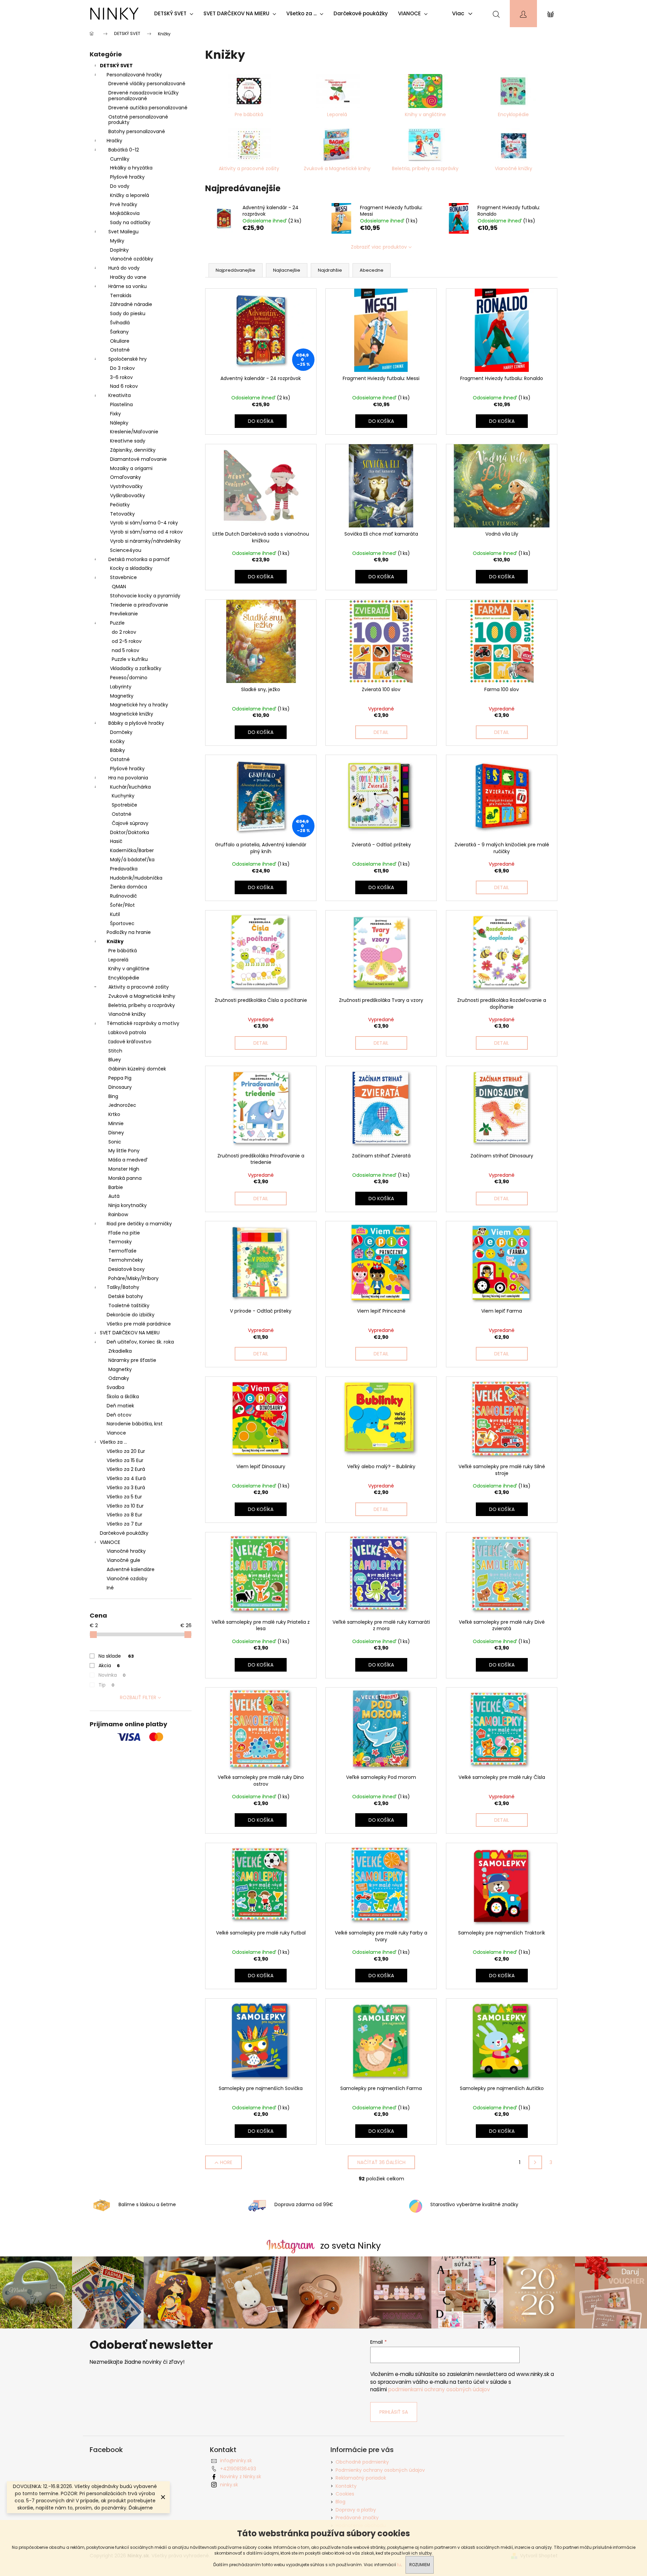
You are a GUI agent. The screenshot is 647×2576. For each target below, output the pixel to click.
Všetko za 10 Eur (125, 1506)
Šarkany (119, 332)
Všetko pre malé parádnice (139, 1324)
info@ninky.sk (236, 2461)
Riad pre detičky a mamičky (139, 1224)
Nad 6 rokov (124, 386)
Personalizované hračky (134, 75)
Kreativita (120, 395)
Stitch (115, 1051)
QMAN (119, 587)
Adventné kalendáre (131, 1569)
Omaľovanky (125, 477)
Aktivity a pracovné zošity (139, 987)
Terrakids (121, 295)
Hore (226, 2162)
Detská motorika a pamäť (139, 559)
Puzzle (117, 623)
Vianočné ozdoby (127, 1579)
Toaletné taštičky (129, 1305)
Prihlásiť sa (394, 2412)
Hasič (116, 841)
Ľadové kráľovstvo (130, 1042)
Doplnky (119, 250)
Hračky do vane (128, 277)
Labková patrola (127, 1032)
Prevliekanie (124, 614)
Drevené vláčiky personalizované (147, 84)
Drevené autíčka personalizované (148, 108)
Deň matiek (120, 1406)
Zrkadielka (120, 1351)
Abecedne (372, 270)
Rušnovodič (123, 896)
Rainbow (118, 1214)
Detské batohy (126, 1296)
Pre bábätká (123, 951)
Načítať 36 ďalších (381, 2162)
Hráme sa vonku (128, 286)
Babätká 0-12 (124, 150)
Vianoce (116, 1433)
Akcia (109, 1665)
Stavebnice (123, 577)
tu (399, 2565)
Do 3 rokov (122, 368)
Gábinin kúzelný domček (137, 1069)
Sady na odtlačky (130, 222)
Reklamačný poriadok (361, 2478)
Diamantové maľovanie (138, 459)
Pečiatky (120, 505)
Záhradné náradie (131, 304)
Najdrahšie (330, 270)
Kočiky (117, 741)
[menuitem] (175, 14)
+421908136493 (238, 2469)
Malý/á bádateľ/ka (132, 860)
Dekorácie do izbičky (131, 1315)
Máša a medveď (128, 1160)
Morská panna (125, 1178)
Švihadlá (120, 323)
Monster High (124, 1169)
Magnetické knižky (132, 714)
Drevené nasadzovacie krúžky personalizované (143, 96)
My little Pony (124, 1151)
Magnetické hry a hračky (139, 705)
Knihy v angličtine (129, 969)
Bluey (115, 1060)
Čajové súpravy (130, 823)
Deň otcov (119, 1415)
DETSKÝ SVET (116, 66)
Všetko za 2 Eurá (126, 1469)
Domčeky (121, 732)
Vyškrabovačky (128, 496)
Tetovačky (122, 514)
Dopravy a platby (356, 2510)
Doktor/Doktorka (130, 832)
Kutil (115, 914)
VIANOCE (110, 1542)
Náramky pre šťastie (132, 1360)
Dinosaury (120, 1087)
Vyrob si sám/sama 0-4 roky (144, 523)
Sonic (115, 1142)
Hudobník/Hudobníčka (136, 878)
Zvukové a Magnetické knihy (142, 996)
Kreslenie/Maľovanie (134, 432)
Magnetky (122, 696)
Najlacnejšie (287, 270)
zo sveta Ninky (351, 2246)
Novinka (112, 1675)
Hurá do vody (124, 268)
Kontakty (346, 2486)
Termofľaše (122, 1251)
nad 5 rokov (125, 650)
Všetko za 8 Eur (124, 1515)
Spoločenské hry (128, 359)
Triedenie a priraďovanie (139, 605)
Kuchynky (123, 796)
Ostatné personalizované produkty (138, 120)
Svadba (115, 1387)
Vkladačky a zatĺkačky (136, 668)
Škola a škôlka (123, 1397)
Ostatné (120, 350)
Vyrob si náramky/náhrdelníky (145, 541)
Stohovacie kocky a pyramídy (145, 596)
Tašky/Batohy (123, 1287)
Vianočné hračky (126, 1551)
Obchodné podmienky (362, 2462)
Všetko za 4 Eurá (126, 1478)
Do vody (120, 186)
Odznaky (119, 1378)
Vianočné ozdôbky (132, 259)
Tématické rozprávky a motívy (143, 1023)
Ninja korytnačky (128, 1205)
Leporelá (118, 960)
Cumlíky (120, 159)
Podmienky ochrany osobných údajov (380, 2470)
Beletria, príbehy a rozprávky (142, 1005)
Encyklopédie (124, 978)
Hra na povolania (128, 778)
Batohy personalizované (137, 131)
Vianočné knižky (127, 1014)
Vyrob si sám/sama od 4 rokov (146, 532)
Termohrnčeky (126, 1260)
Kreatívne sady (128, 441)
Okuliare (120, 341)
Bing (113, 1096)
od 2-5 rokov (127, 641)
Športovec (122, 923)
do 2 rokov (124, 632)
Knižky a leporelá (130, 195)
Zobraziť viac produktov (379, 247)
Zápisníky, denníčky (133, 450)
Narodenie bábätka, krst (135, 1424)
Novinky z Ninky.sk (241, 2476)
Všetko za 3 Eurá (126, 1488)
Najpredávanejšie (236, 270)
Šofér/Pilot (122, 905)
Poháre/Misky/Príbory (133, 1278)
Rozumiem (420, 2565)
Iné (110, 1588)
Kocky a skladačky (131, 568)
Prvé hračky (124, 204)
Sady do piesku (128, 313)
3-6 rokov (121, 377)
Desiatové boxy (127, 1269)
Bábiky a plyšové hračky (136, 723)
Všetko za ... (113, 1442)
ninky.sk (229, 2485)
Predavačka (124, 869)
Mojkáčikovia (125, 213)
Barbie (116, 1187)
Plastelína (121, 404)
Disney (116, 1133)
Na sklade (116, 1656)
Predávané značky (357, 2518)
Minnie (116, 1123)
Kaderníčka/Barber (132, 850)
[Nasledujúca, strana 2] (535, 2162)
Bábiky (118, 750)
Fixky (115, 414)
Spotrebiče (124, 805)
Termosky (120, 1242)
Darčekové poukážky (124, 1533)
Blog (340, 2502)
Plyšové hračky (127, 177)
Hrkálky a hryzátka (131, 168)
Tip (106, 1685)
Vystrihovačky (126, 486)
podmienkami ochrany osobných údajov (439, 2389)
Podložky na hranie (129, 932)
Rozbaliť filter (138, 1697)
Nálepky (119, 423)
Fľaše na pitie (124, 1233)
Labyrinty (121, 687)
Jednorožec (122, 1105)
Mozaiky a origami (131, 468)
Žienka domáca (129, 887)
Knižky (115, 941)
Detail (381, 732)
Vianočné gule (123, 1560)
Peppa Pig (120, 1078)
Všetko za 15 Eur (125, 1460)
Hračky (114, 141)
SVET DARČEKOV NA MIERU (130, 1333)
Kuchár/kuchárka (130, 787)
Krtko (114, 1114)
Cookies (345, 2494)
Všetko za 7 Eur (124, 1524)
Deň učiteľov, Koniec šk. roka (140, 1342)
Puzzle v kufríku (130, 659)
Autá (114, 1196)
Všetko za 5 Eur (124, 1497)
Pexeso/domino (129, 678)
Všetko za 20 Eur (126, 1451)
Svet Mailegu (123, 232)
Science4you (126, 550)
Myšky (117, 241)
